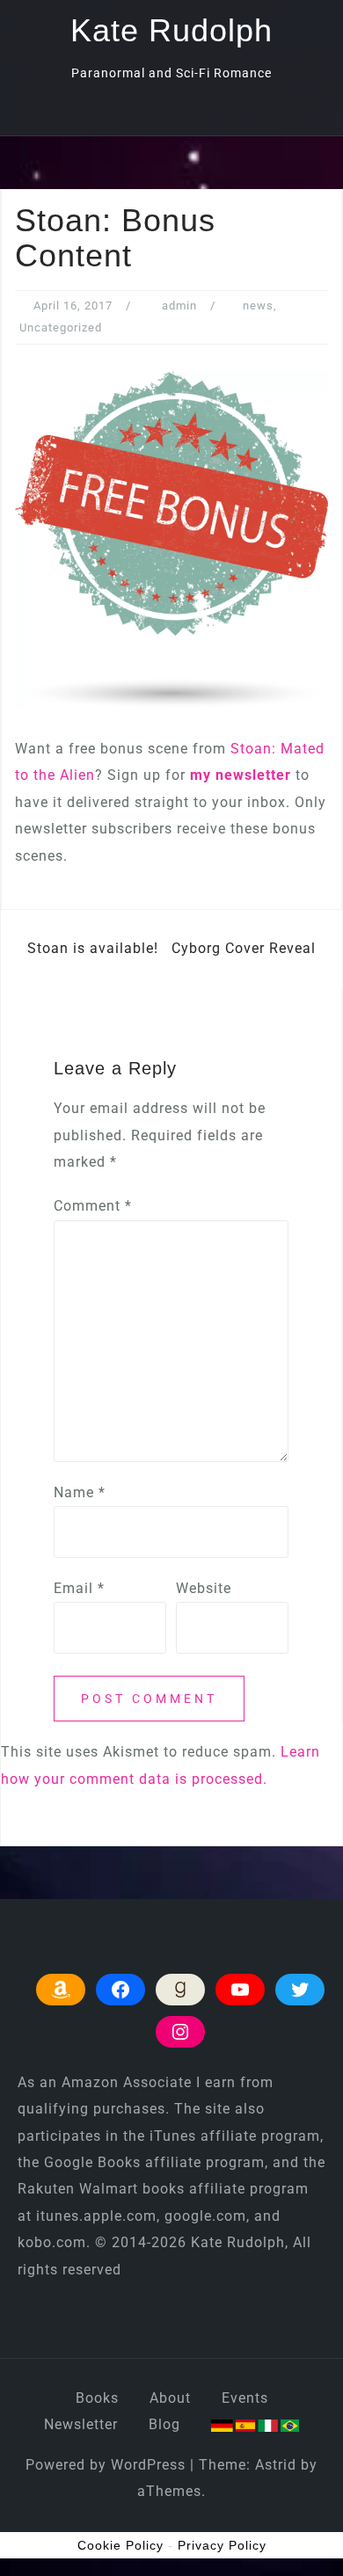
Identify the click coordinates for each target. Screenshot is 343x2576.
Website (204, 1588)
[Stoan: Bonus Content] (171, 539)
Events (245, 2398)
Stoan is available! (93, 948)
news (258, 306)
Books (97, 2398)
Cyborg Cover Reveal (244, 948)
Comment (93, 1206)
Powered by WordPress (106, 2465)
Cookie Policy (120, 2545)
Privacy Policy (222, 2545)
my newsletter (241, 775)
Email (79, 1588)
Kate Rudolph (171, 30)
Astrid (276, 2465)
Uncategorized (61, 327)
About (170, 2398)
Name (80, 1492)
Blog (164, 2424)
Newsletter (81, 2424)
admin (179, 306)
